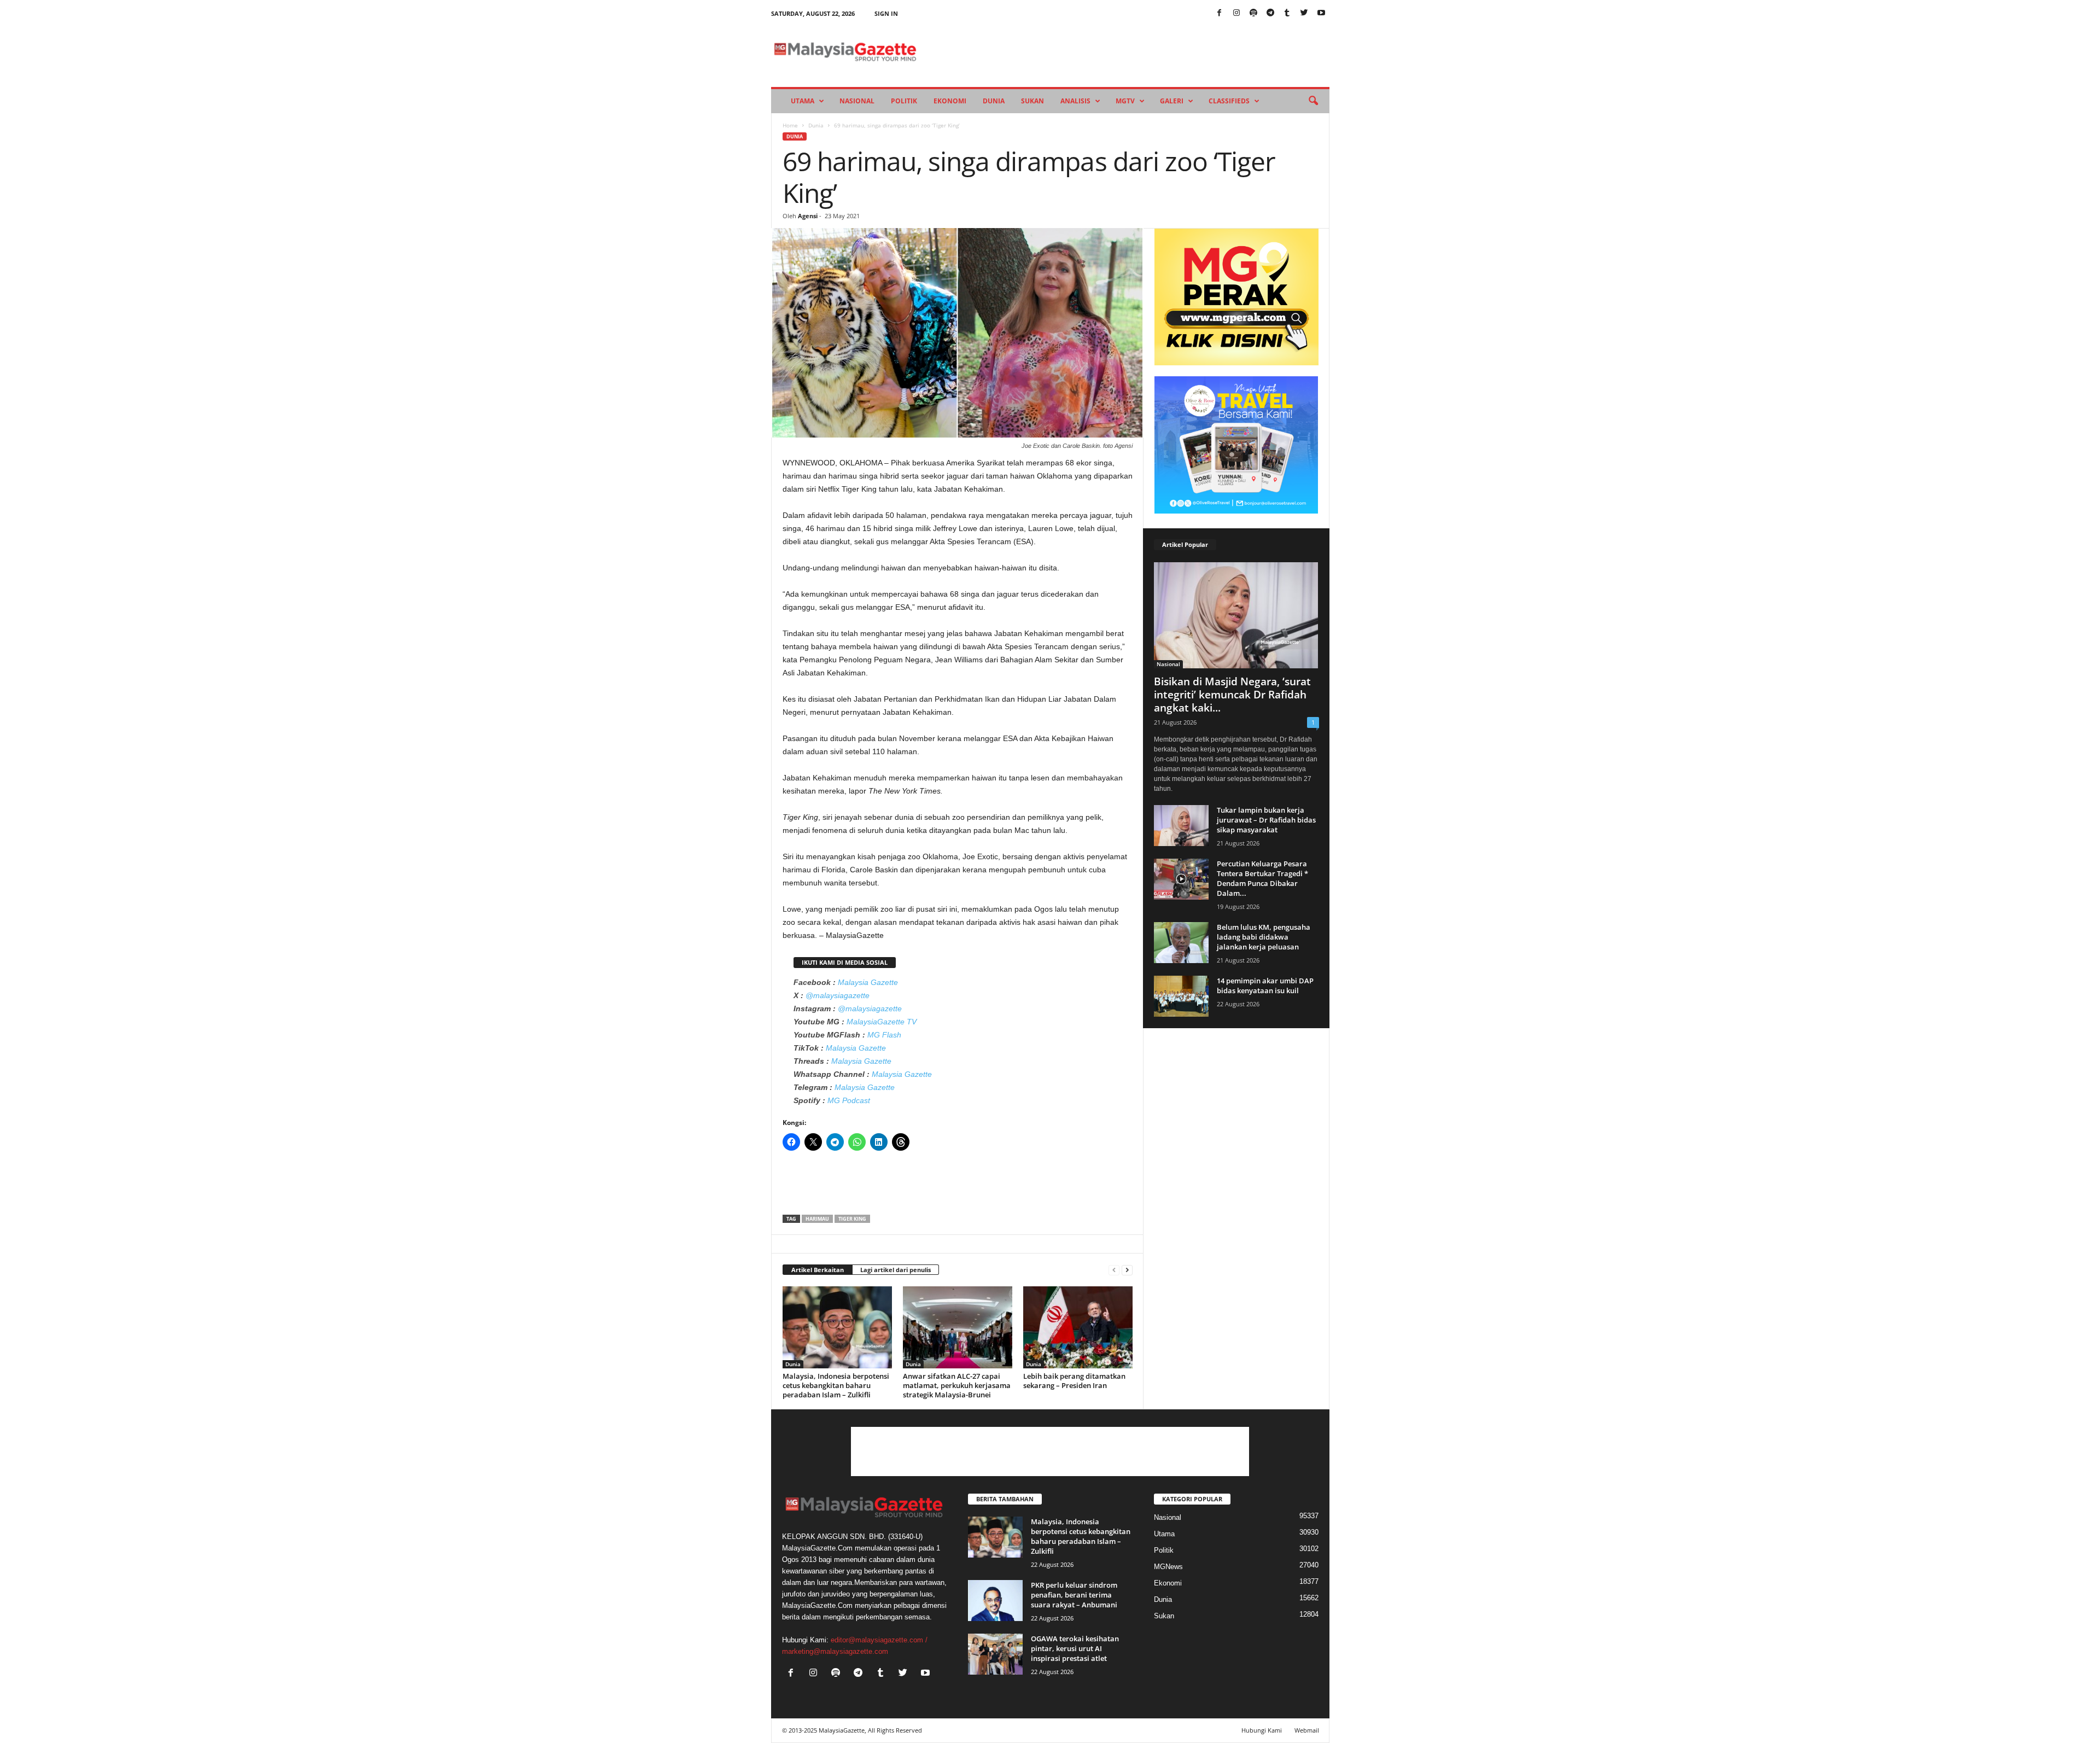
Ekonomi (950, 101)
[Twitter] (1304, 13)
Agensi (808, 216)
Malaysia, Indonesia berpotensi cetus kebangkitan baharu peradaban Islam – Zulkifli (836, 1385)
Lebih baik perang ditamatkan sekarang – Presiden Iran (1074, 1381)
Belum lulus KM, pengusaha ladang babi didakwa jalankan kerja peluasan (1264, 937)
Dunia (994, 101)
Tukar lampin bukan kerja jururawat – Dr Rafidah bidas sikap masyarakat (1266, 820)
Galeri (1172, 101)
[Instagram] (1236, 13)
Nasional (857, 101)
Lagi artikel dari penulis (896, 1270)
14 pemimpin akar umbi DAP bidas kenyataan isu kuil (1265, 986)
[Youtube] (1321, 13)
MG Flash (884, 1035)
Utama (803, 101)
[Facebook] (1220, 13)
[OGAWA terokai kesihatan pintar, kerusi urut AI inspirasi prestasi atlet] (995, 1654)
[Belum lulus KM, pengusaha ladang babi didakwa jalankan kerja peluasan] (1181, 943)
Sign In (886, 13)
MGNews (1168, 1567)
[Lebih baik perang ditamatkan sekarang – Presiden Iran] (1078, 1327)
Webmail (1307, 1730)
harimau (817, 1219)
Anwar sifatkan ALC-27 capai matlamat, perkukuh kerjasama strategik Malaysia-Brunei (957, 1385)
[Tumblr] (1287, 13)
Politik (904, 101)
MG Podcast (849, 1100)
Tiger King (852, 1219)
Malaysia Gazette (868, 982)
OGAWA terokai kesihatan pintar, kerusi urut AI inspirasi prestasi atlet (1075, 1648)
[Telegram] (1270, 13)
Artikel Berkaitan (818, 1270)
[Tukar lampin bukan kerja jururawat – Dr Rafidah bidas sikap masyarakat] (1181, 826)
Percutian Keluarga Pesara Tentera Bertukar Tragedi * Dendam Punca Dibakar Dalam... (1262, 878)
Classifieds (1229, 101)
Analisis (1075, 101)
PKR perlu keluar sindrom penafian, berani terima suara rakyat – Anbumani (1074, 1595)
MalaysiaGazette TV (882, 1022)
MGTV (1125, 101)
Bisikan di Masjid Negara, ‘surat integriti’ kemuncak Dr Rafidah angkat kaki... (1232, 695)
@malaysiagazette (838, 995)
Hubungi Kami (1262, 1730)
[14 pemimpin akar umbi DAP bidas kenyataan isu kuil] (1181, 996)
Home (790, 125)
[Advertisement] (958, 1186)
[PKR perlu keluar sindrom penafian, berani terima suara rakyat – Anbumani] (995, 1601)
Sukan (1032, 101)
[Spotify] (1253, 13)
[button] (1313, 101)
